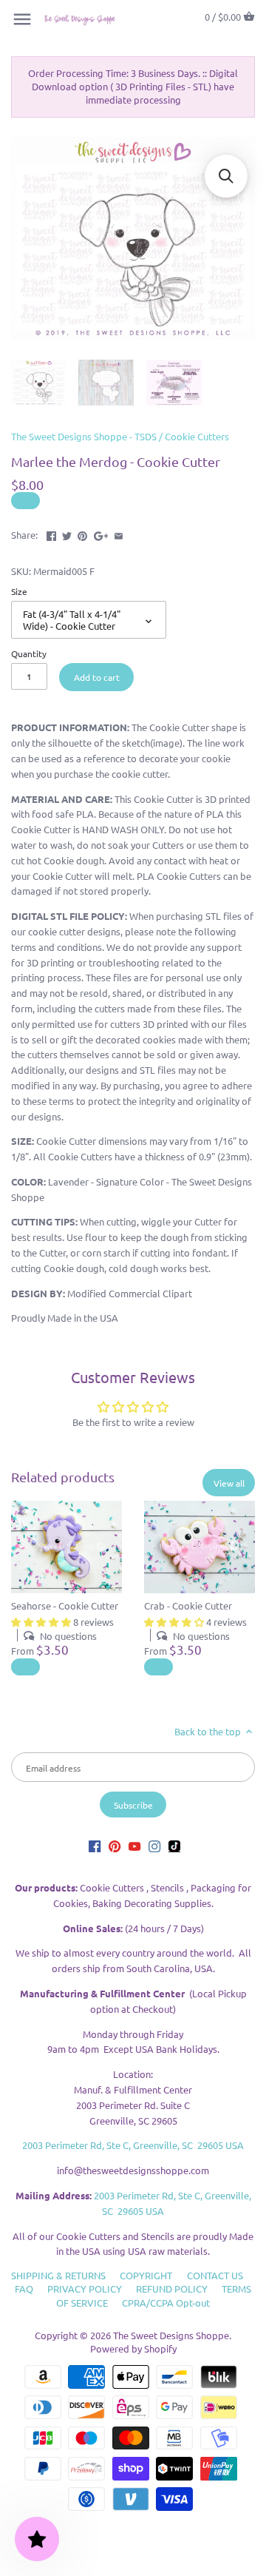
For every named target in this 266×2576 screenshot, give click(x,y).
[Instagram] (154, 1845)
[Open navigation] (22, 19)
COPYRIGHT (146, 2275)
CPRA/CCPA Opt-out (166, 2303)
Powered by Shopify (133, 2348)
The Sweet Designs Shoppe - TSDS (84, 436)
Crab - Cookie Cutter (188, 1605)
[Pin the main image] (82, 533)
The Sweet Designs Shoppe (171, 2335)
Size (19, 591)
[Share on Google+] (101, 533)
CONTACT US (215, 2275)
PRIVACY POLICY (85, 2289)
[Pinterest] (115, 1845)
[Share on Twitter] (67, 533)
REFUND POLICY (172, 2289)
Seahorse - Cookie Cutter (65, 1605)
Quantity (29, 653)
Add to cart (97, 677)
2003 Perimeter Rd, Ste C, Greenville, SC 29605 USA (133, 2145)
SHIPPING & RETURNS (58, 2275)
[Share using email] (119, 533)
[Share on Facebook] (51, 533)
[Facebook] (95, 1845)
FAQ (24, 2289)
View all (229, 1483)
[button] (226, 176)
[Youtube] (134, 1845)
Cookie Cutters (197, 436)
